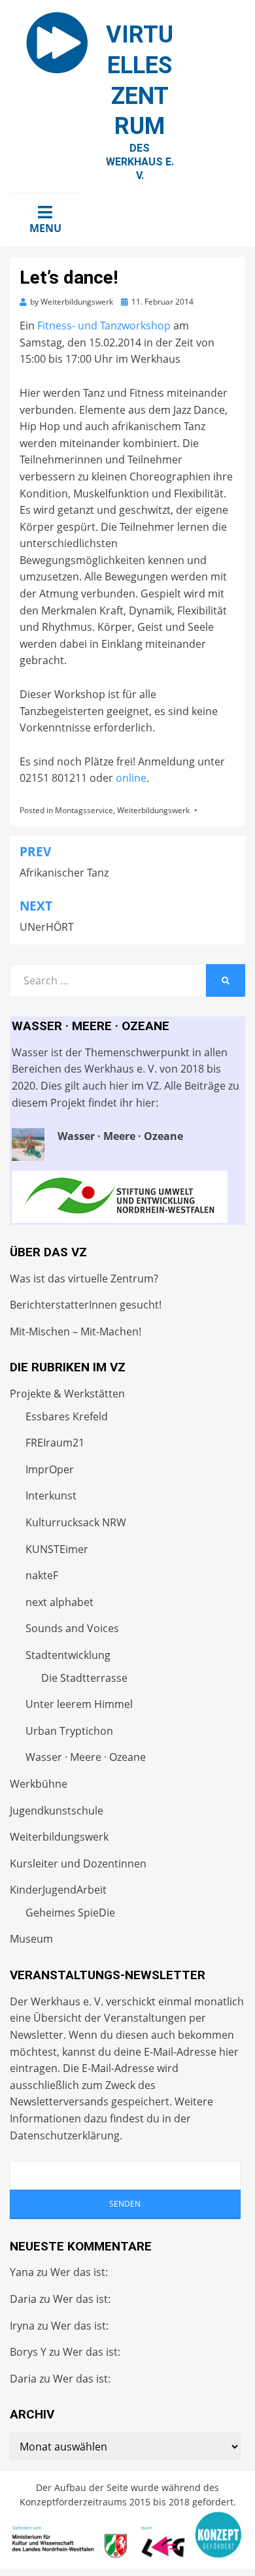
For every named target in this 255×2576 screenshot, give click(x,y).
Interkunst (51, 1496)
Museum (31, 1939)
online (131, 778)
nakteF (42, 1575)
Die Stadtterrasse (84, 1678)
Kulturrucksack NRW (76, 1522)
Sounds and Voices (72, 1628)
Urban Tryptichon (69, 1731)
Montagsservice (84, 810)
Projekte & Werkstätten (67, 1394)
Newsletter (37, 2035)
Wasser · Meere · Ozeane (86, 1757)
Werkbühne (39, 1784)
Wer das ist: (79, 2272)
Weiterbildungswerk (153, 810)
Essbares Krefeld (67, 1416)
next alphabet (59, 1602)
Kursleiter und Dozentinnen (78, 1864)
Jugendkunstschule (57, 1811)
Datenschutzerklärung (65, 2135)
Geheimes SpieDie (70, 1913)
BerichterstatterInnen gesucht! (86, 1305)
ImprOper (50, 1469)
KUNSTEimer (57, 1549)
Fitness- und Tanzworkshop (104, 326)
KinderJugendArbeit (58, 1890)
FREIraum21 (55, 1443)
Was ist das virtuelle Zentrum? (84, 1279)
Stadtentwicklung (68, 1655)
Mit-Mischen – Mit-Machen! (76, 1331)
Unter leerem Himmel (79, 1704)
